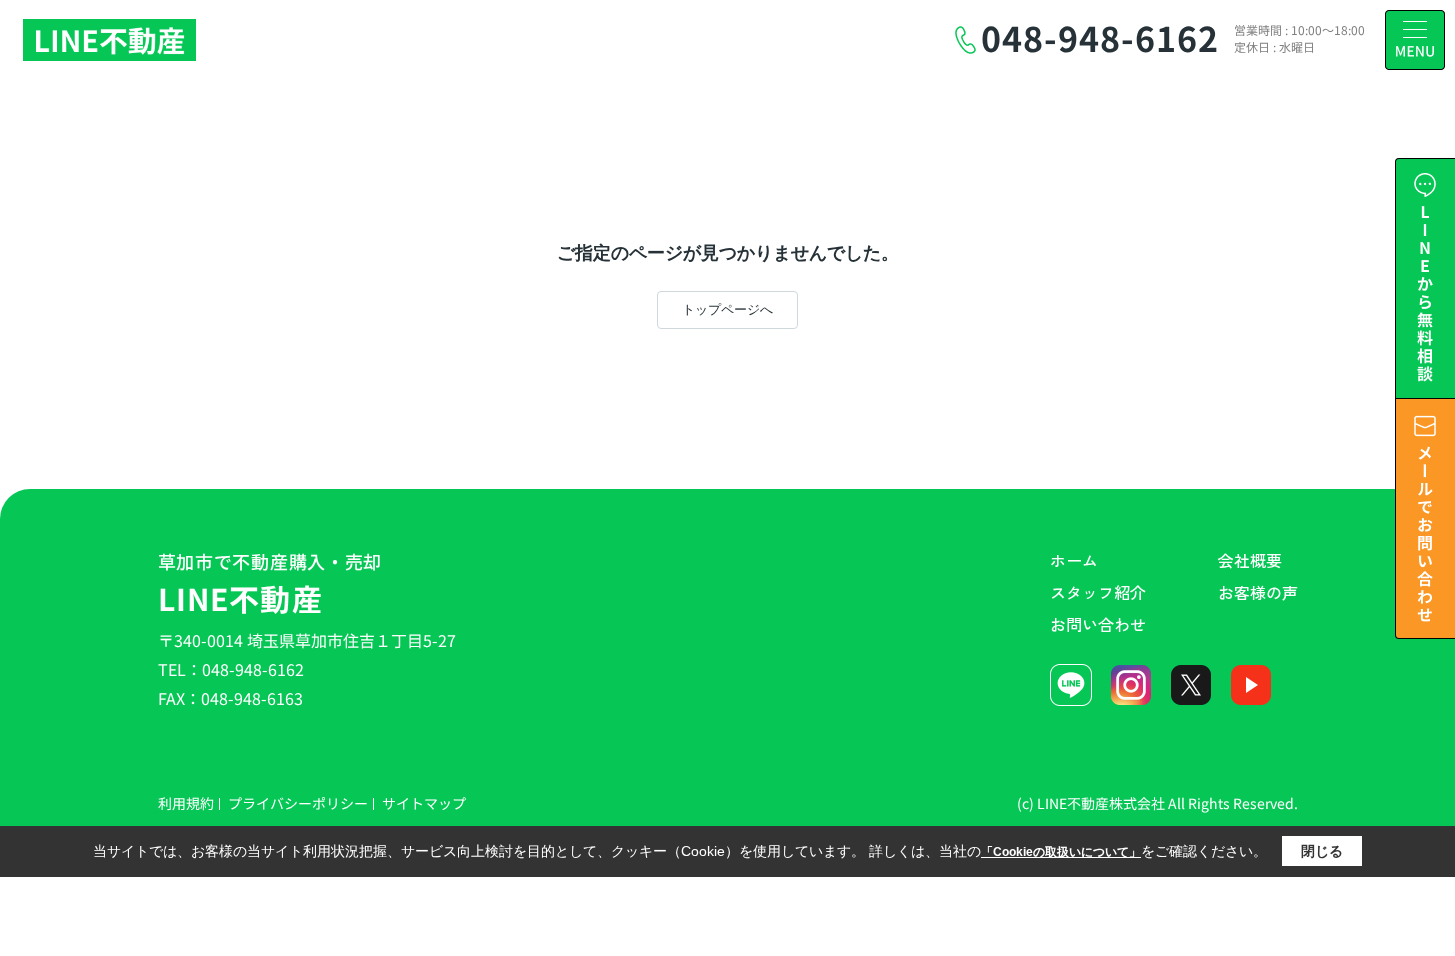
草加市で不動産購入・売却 (270, 584)
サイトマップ (424, 803)
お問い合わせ (1098, 624)
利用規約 (186, 803)
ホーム (1074, 560)
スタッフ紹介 (1098, 592)
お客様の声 (1258, 592)
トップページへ (727, 309)
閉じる (1322, 851)
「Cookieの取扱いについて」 (1061, 852)
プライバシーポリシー (298, 803)
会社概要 (1250, 560)
